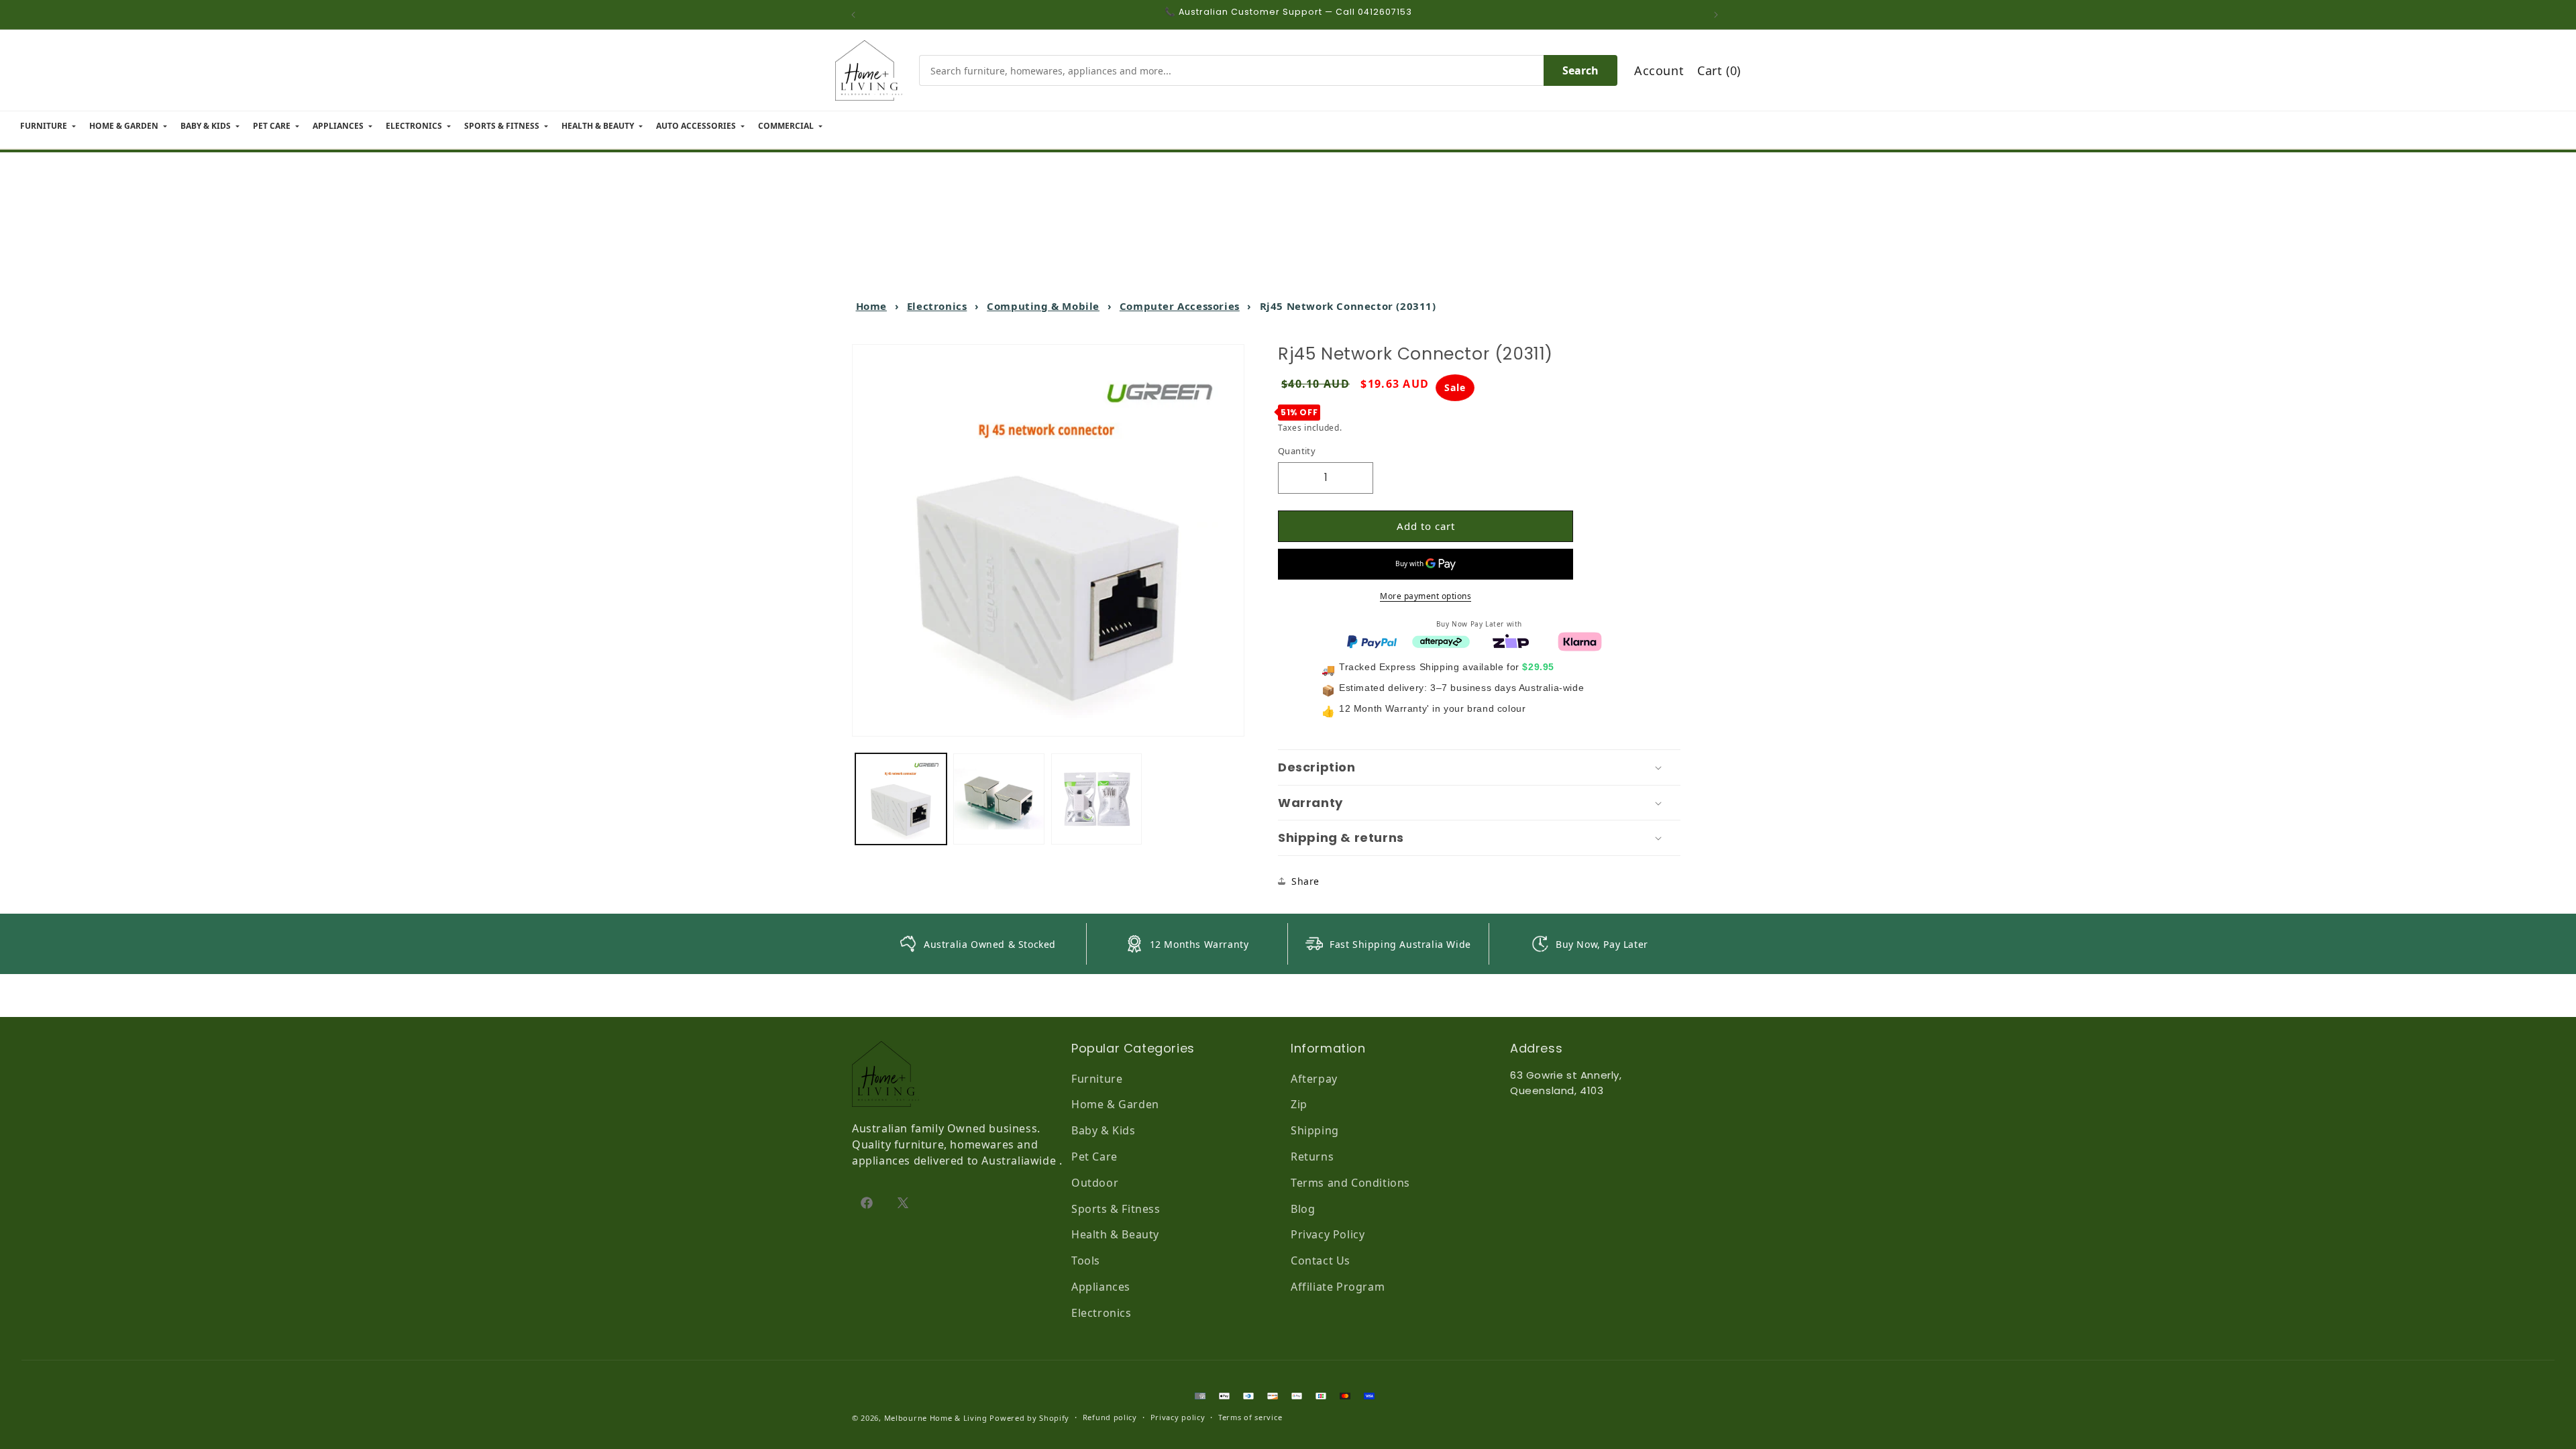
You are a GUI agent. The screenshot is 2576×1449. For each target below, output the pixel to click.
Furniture (1097, 1079)
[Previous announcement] (857, 15)
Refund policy (1110, 1417)
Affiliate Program (1338, 1287)
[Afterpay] (1441, 641)
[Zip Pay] (1511, 641)
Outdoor (1095, 1183)
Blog (1303, 1209)
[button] (1479, 767)
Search (1580, 70)
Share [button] (1305, 881)
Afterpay (1314, 1079)
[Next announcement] (1719, 15)
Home (871, 306)
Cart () (1719, 70)
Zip (1299, 1104)
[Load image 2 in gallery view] (999, 799)
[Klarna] (1580, 641)
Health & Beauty (1115, 1234)
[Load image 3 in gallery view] (1097, 799)
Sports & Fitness (1116, 1209)
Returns (1312, 1157)
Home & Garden (1115, 1104)
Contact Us (1321, 1260)
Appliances (1101, 1287)
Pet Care (1094, 1157)
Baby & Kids (1104, 1130)
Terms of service (1250, 1417)
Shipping (1315, 1130)
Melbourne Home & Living (936, 1418)
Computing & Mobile (1043, 306)
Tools (1086, 1260)
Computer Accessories (1180, 306)
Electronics (937, 306)
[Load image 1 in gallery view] (901, 799)
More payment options (1426, 596)
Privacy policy (1178, 1417)
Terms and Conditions (1350, 1183)
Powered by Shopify (1029, 1418)
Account (1659, 70)
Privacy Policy (1328, 1234)
